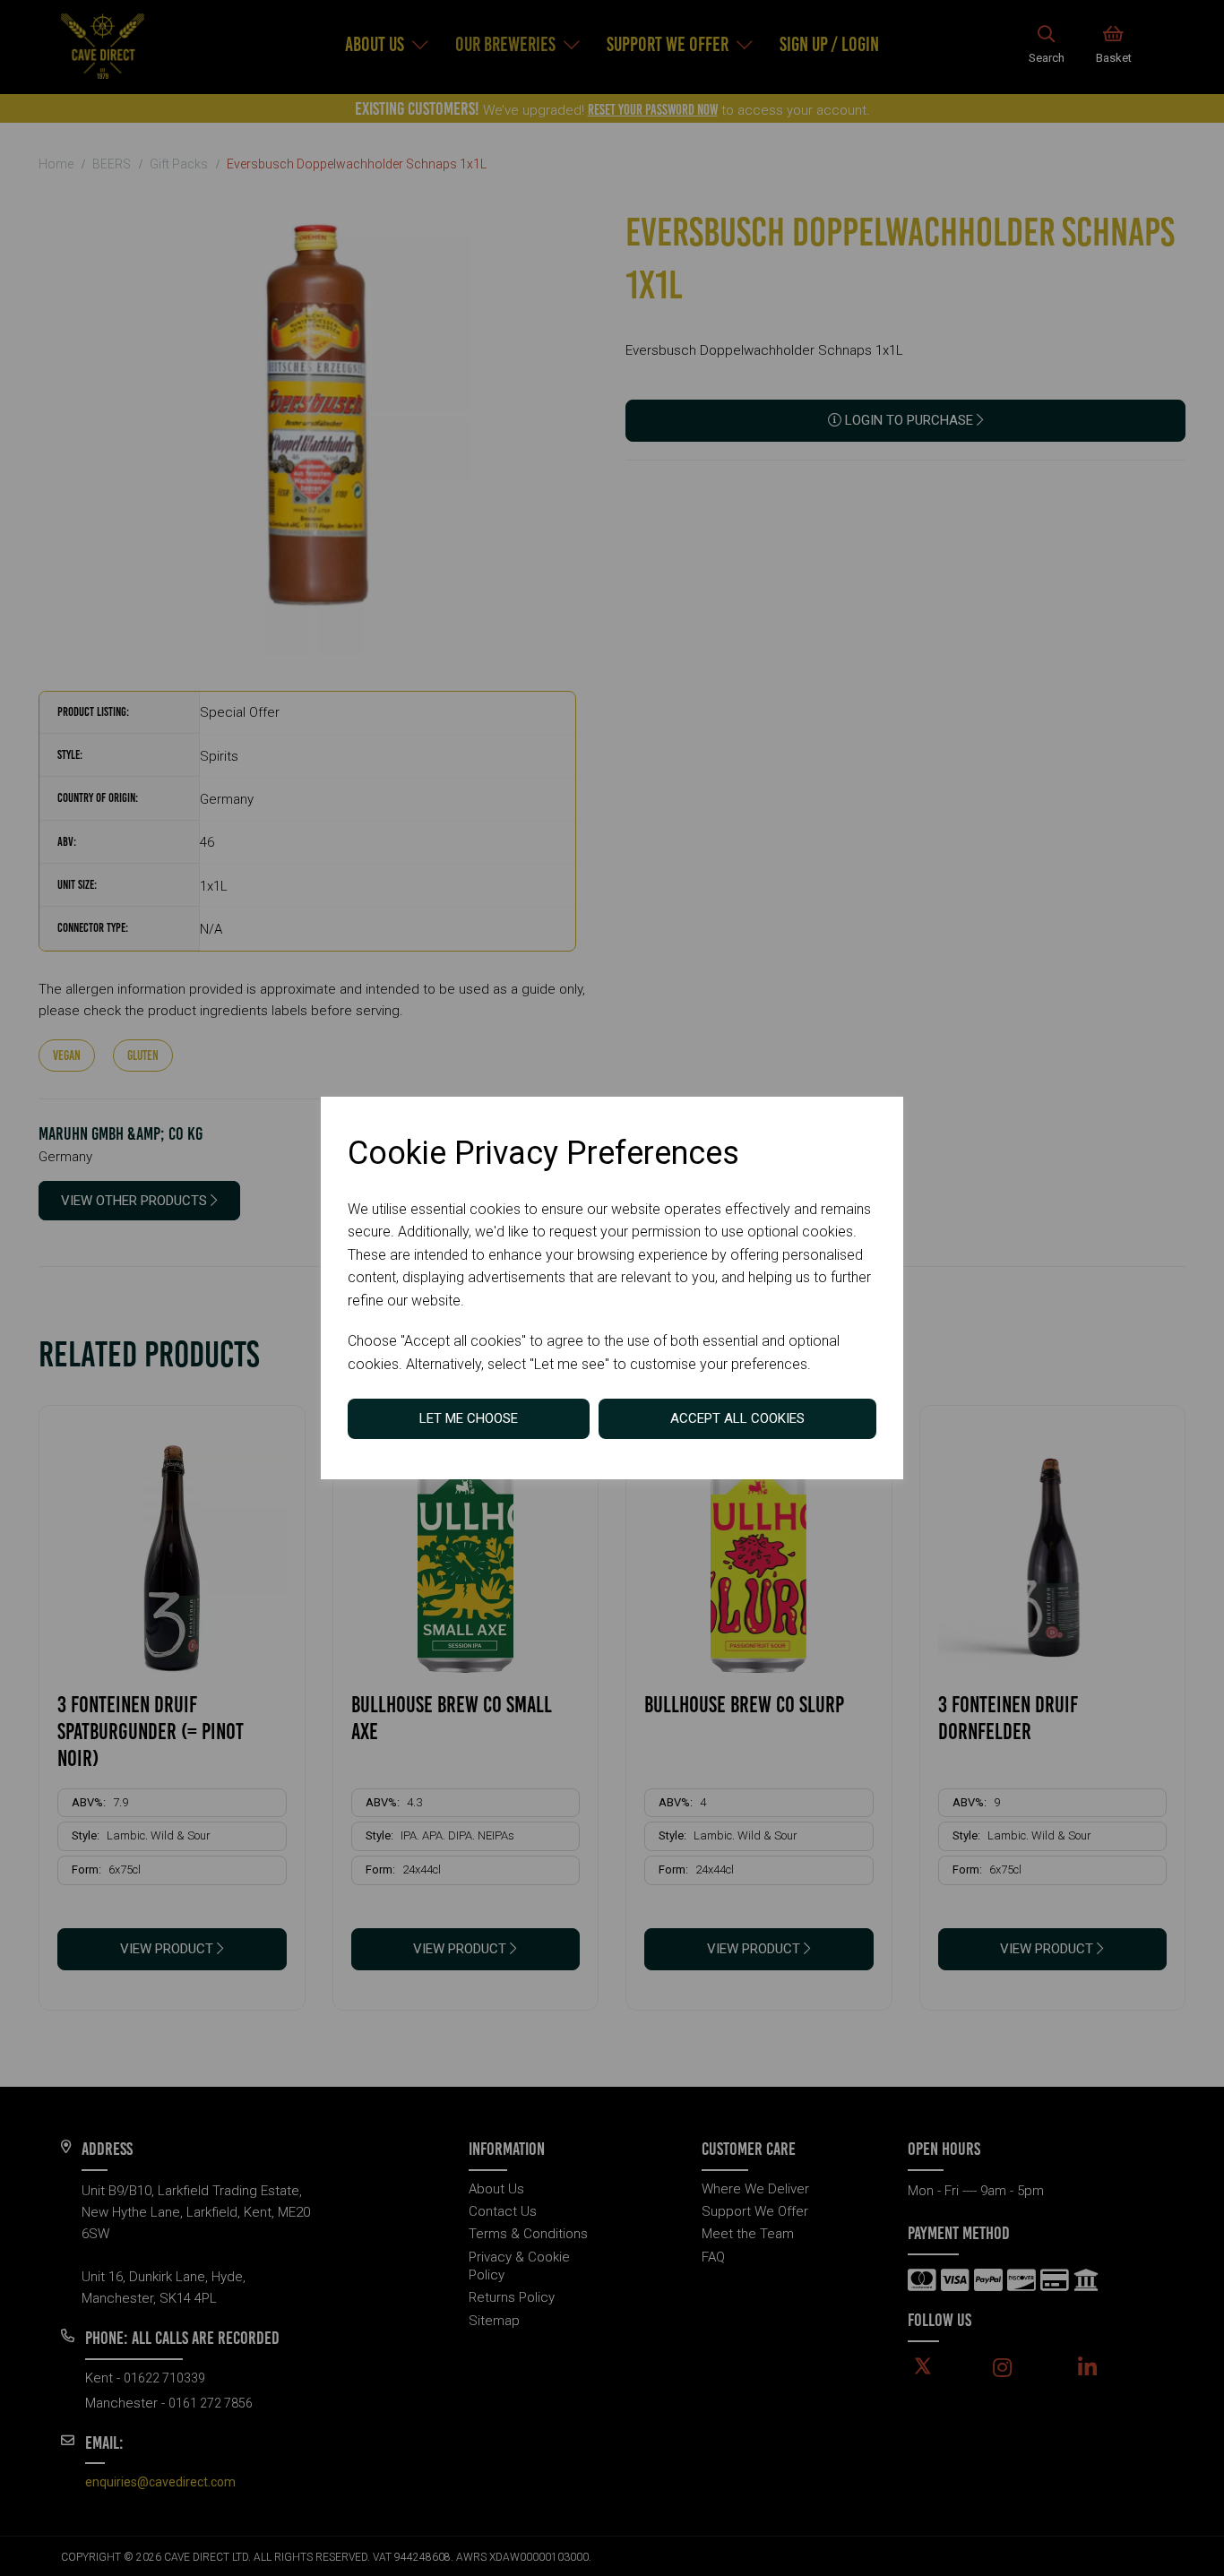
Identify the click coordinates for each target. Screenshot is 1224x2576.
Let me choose (469, 1418)
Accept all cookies (737, 1418)
